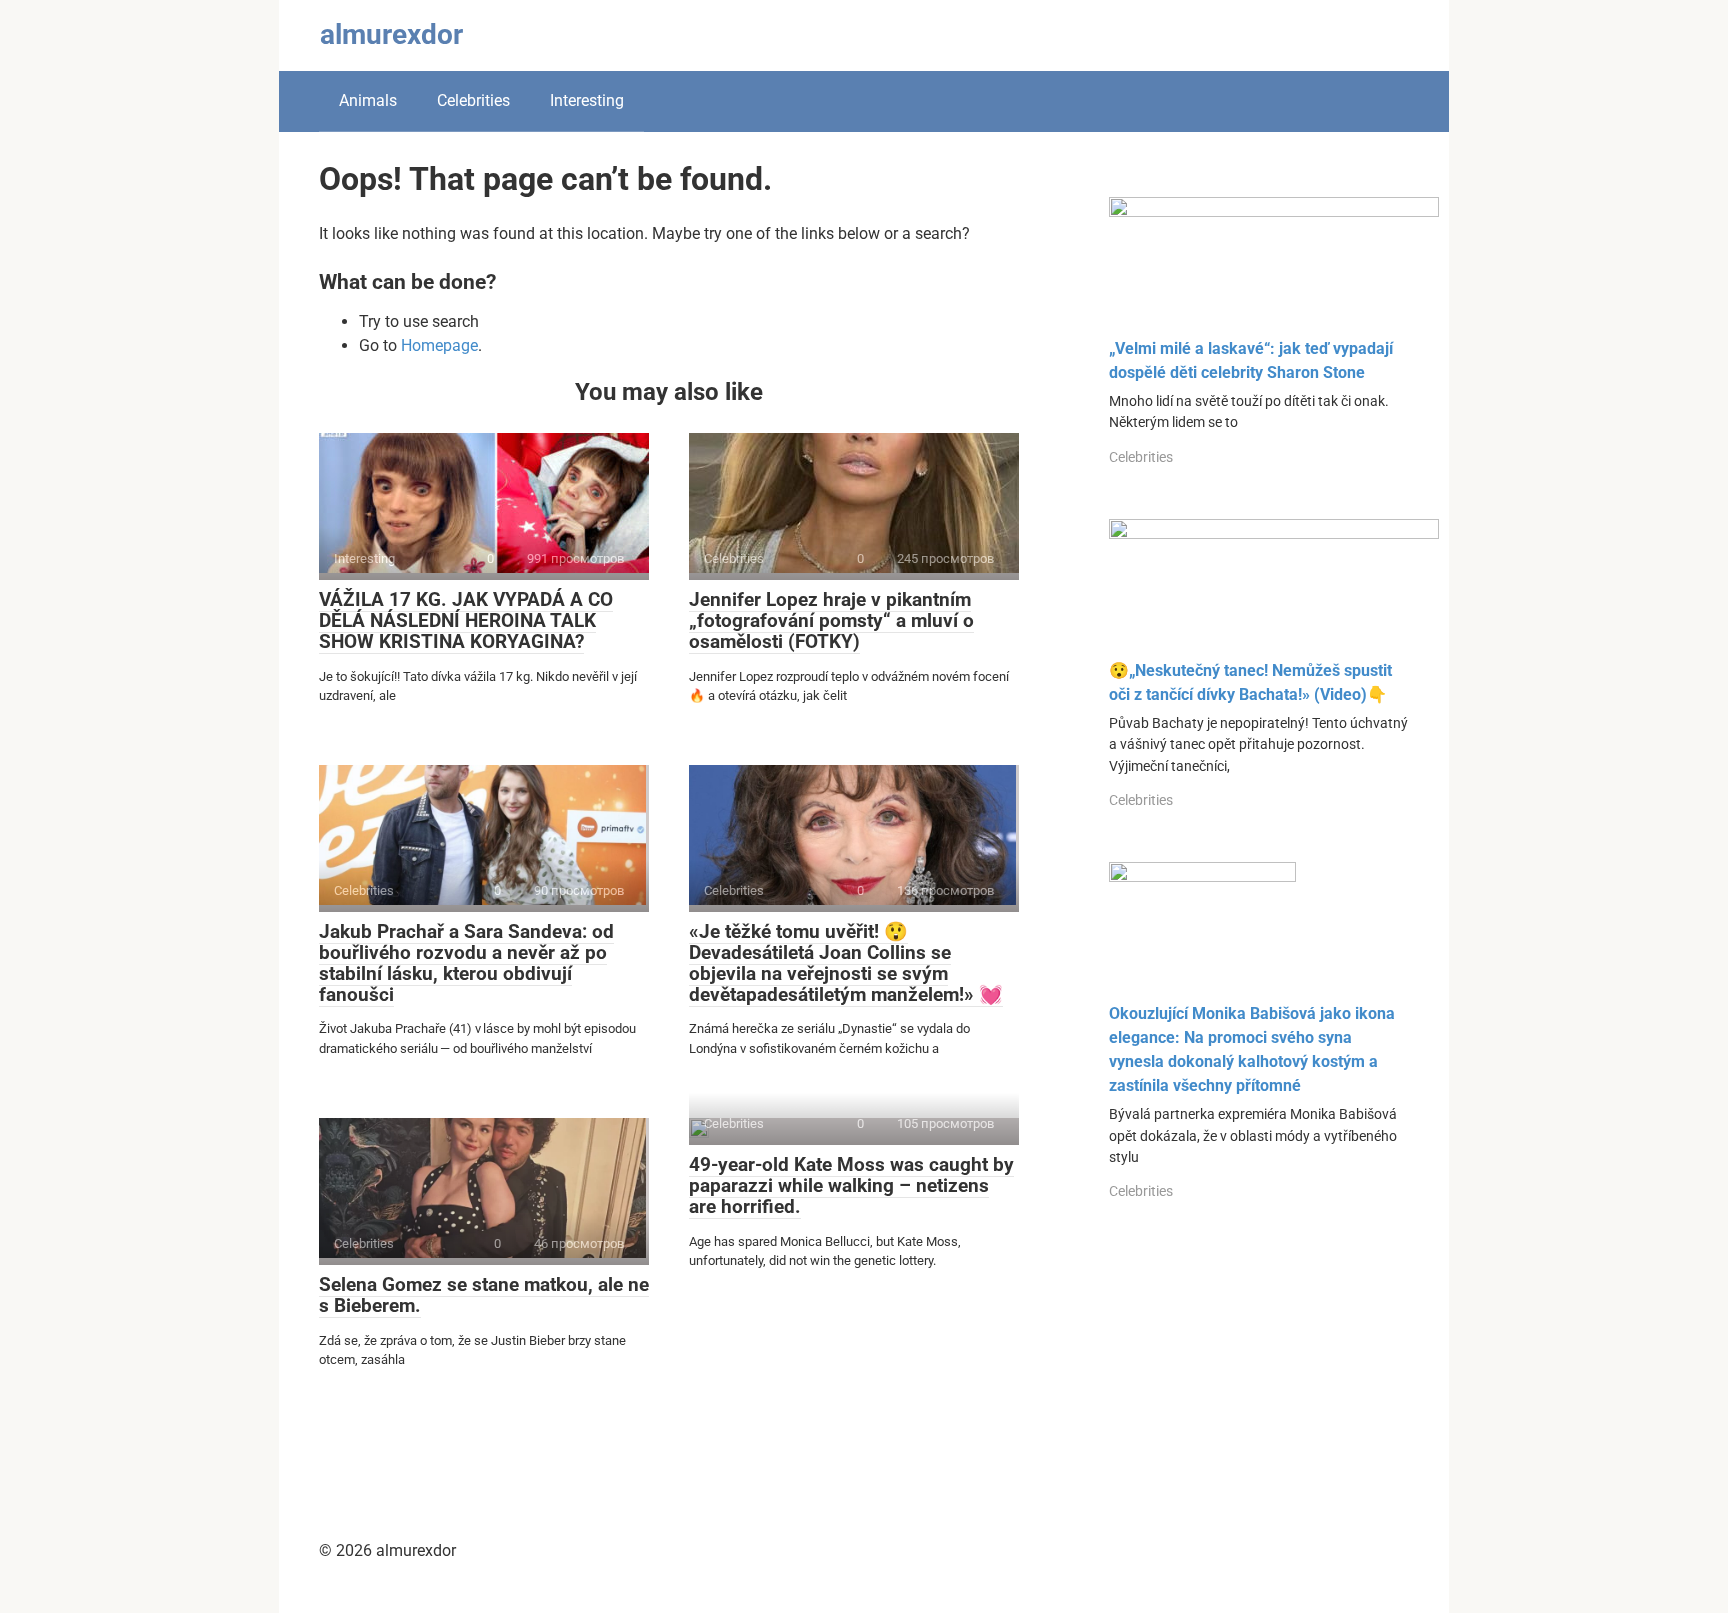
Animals (368, 100)
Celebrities (473, 100)
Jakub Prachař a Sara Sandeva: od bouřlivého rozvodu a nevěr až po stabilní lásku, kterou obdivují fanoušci (466, 963)
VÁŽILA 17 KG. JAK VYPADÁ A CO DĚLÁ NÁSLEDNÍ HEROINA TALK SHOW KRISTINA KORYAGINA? (466, 620)
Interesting (587, 100)
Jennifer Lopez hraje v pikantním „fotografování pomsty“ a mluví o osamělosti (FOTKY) (831, 620)
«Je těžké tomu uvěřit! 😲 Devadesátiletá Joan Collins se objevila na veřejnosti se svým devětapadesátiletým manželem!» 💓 (846, 963)
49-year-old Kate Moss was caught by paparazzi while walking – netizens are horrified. (851, 1185)
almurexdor (391, 34)
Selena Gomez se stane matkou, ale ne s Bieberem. (484, 1295)
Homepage (439, 345)
